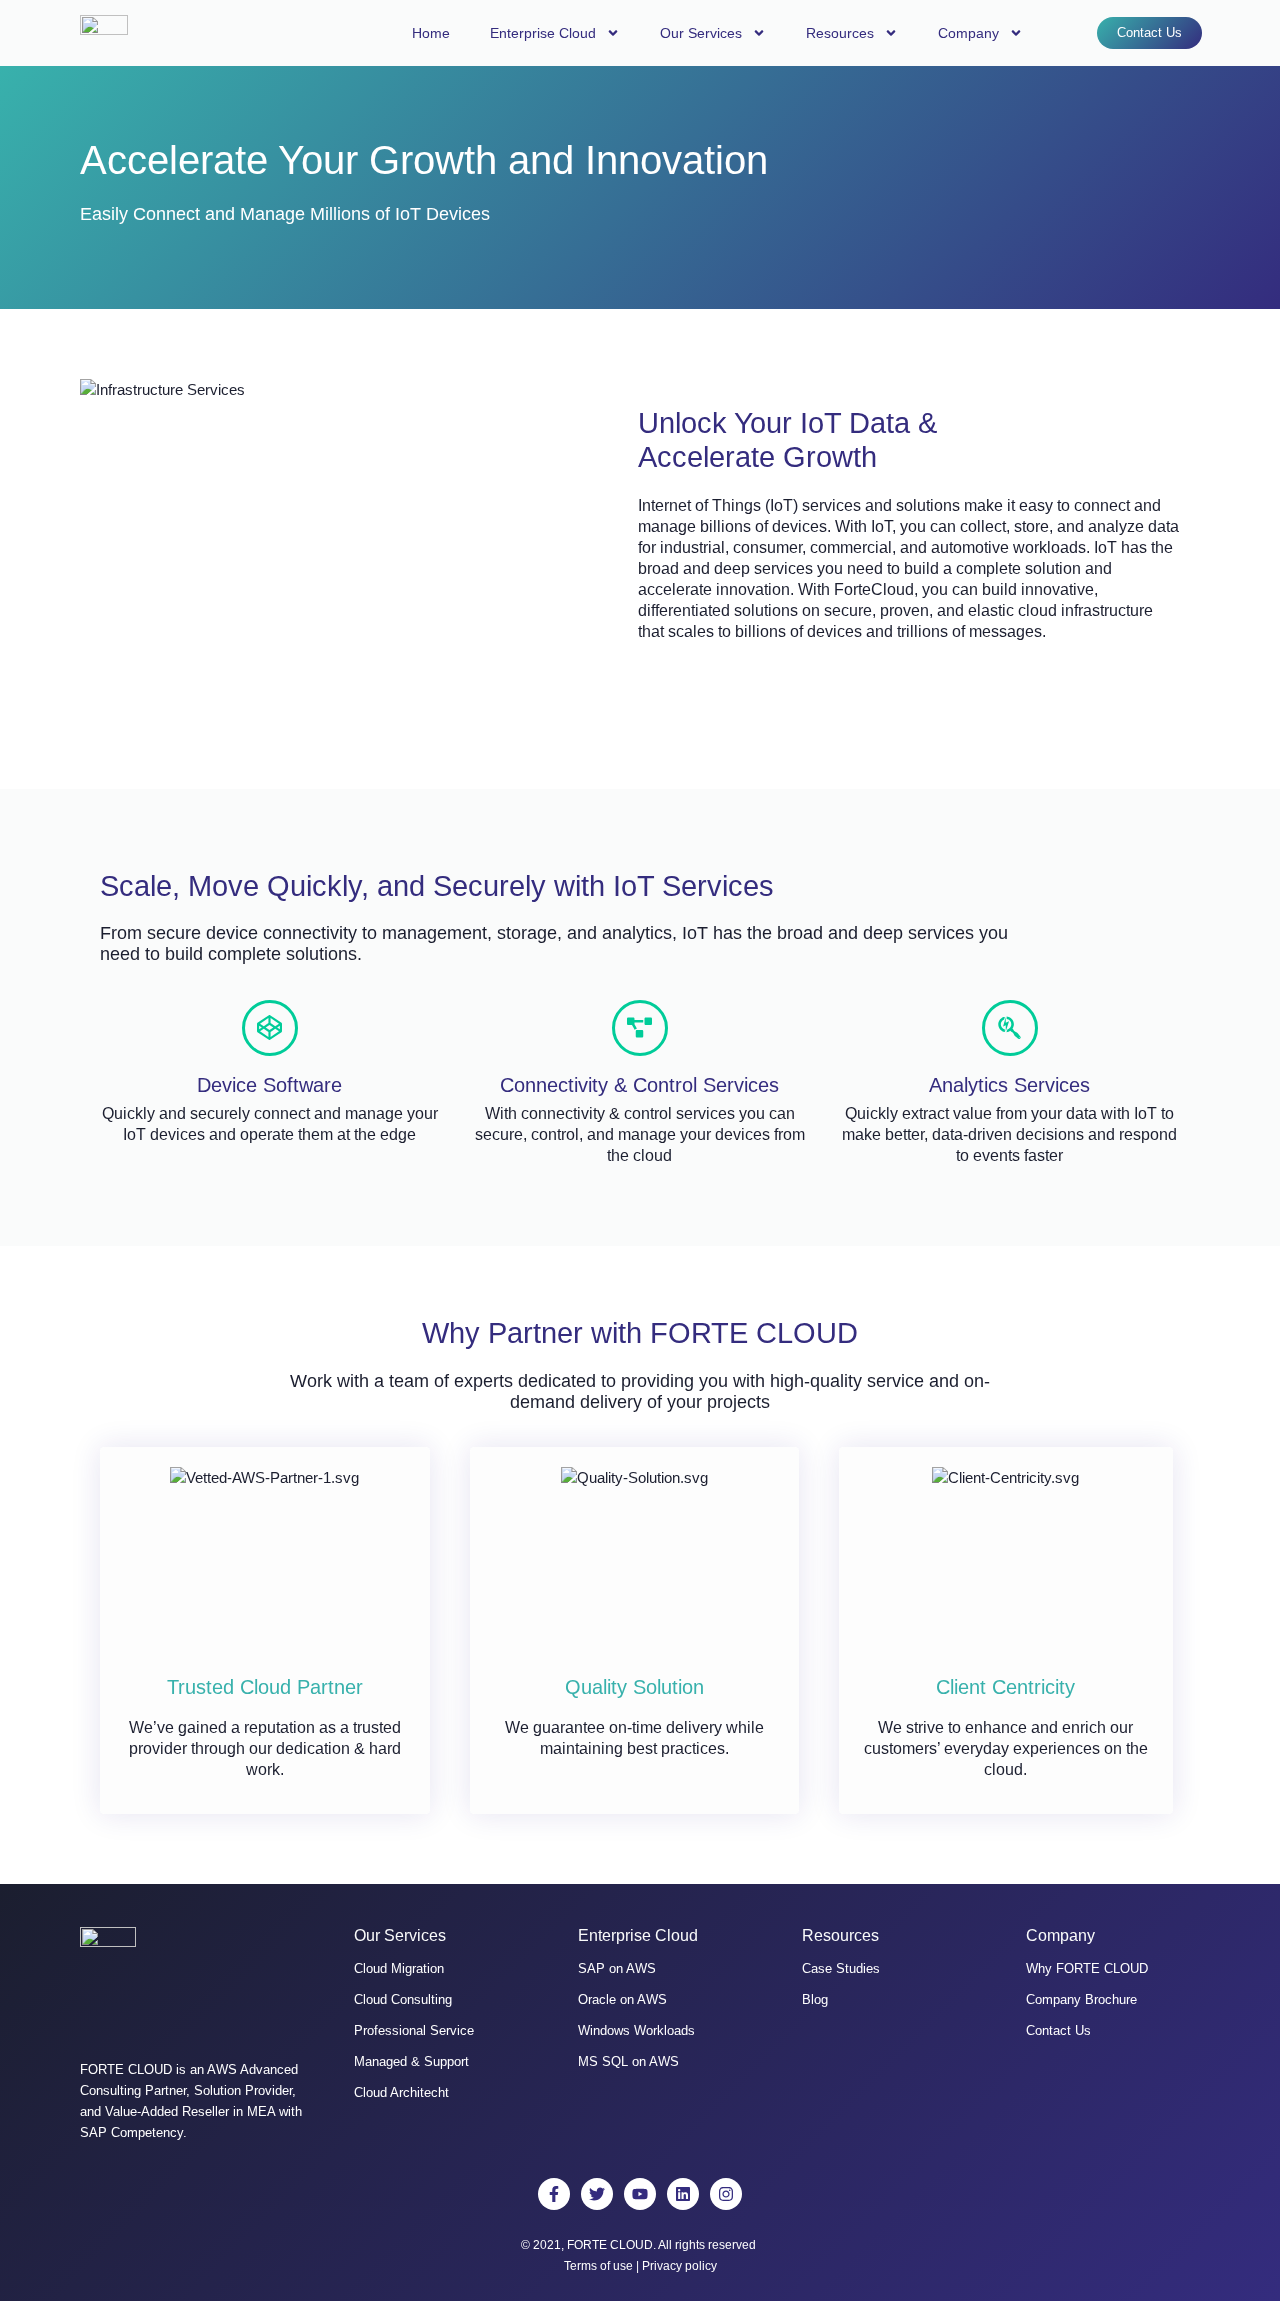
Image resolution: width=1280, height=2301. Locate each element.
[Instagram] (726, 2194)
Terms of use (598, 2266)
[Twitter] (597, 2194)
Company (968, 33)
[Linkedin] (683, 2194)
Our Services (701, 33)
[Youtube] (640, 2194)
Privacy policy (679, 2266)
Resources (840, 33)
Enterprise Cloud (543, 33)
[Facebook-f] (554, 2194)
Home (431, 33)
